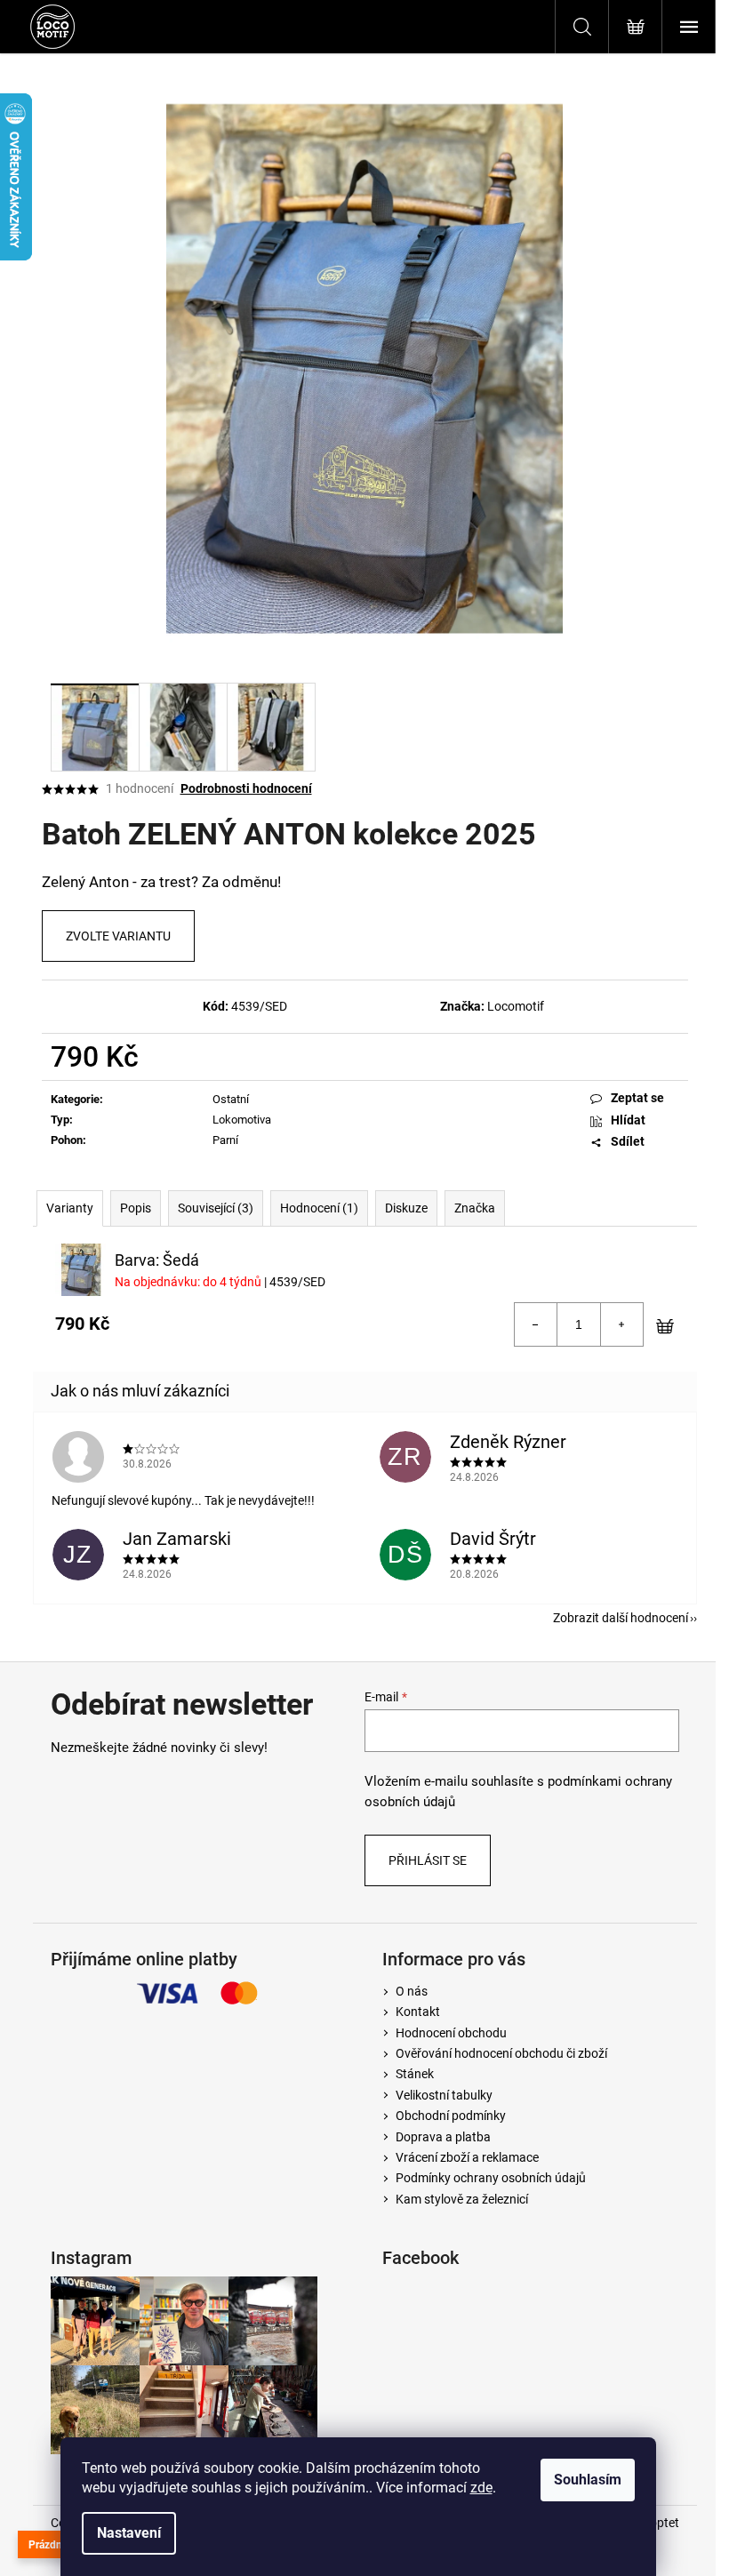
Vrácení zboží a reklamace (467, 2157)
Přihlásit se (428, 1860)
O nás (412, 1991)
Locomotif (516, 1006)
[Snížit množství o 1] (536, 1324)
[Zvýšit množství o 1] (621, 1324)
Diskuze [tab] (406, 1208)
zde (481, 2488)
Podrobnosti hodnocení (246, 788)
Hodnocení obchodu (451, 2033)
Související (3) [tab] (216, 1208)
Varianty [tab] (70, 1208)
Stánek (415, 2074)
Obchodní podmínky (451, 2116)
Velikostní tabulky (444, 2095)
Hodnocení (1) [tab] (319, 1208)
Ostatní (231, 1099)
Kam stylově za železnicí (462, 2199)
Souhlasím (588, 2480)
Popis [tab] (136, 1208)
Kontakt (418, 2012)
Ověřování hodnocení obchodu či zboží (501, 2053)
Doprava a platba (443, 2137)
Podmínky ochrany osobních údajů (491, 2178)
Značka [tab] (475, 1208)
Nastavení (129, 2533)
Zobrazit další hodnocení (621, 1618)
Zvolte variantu (118, 936)
